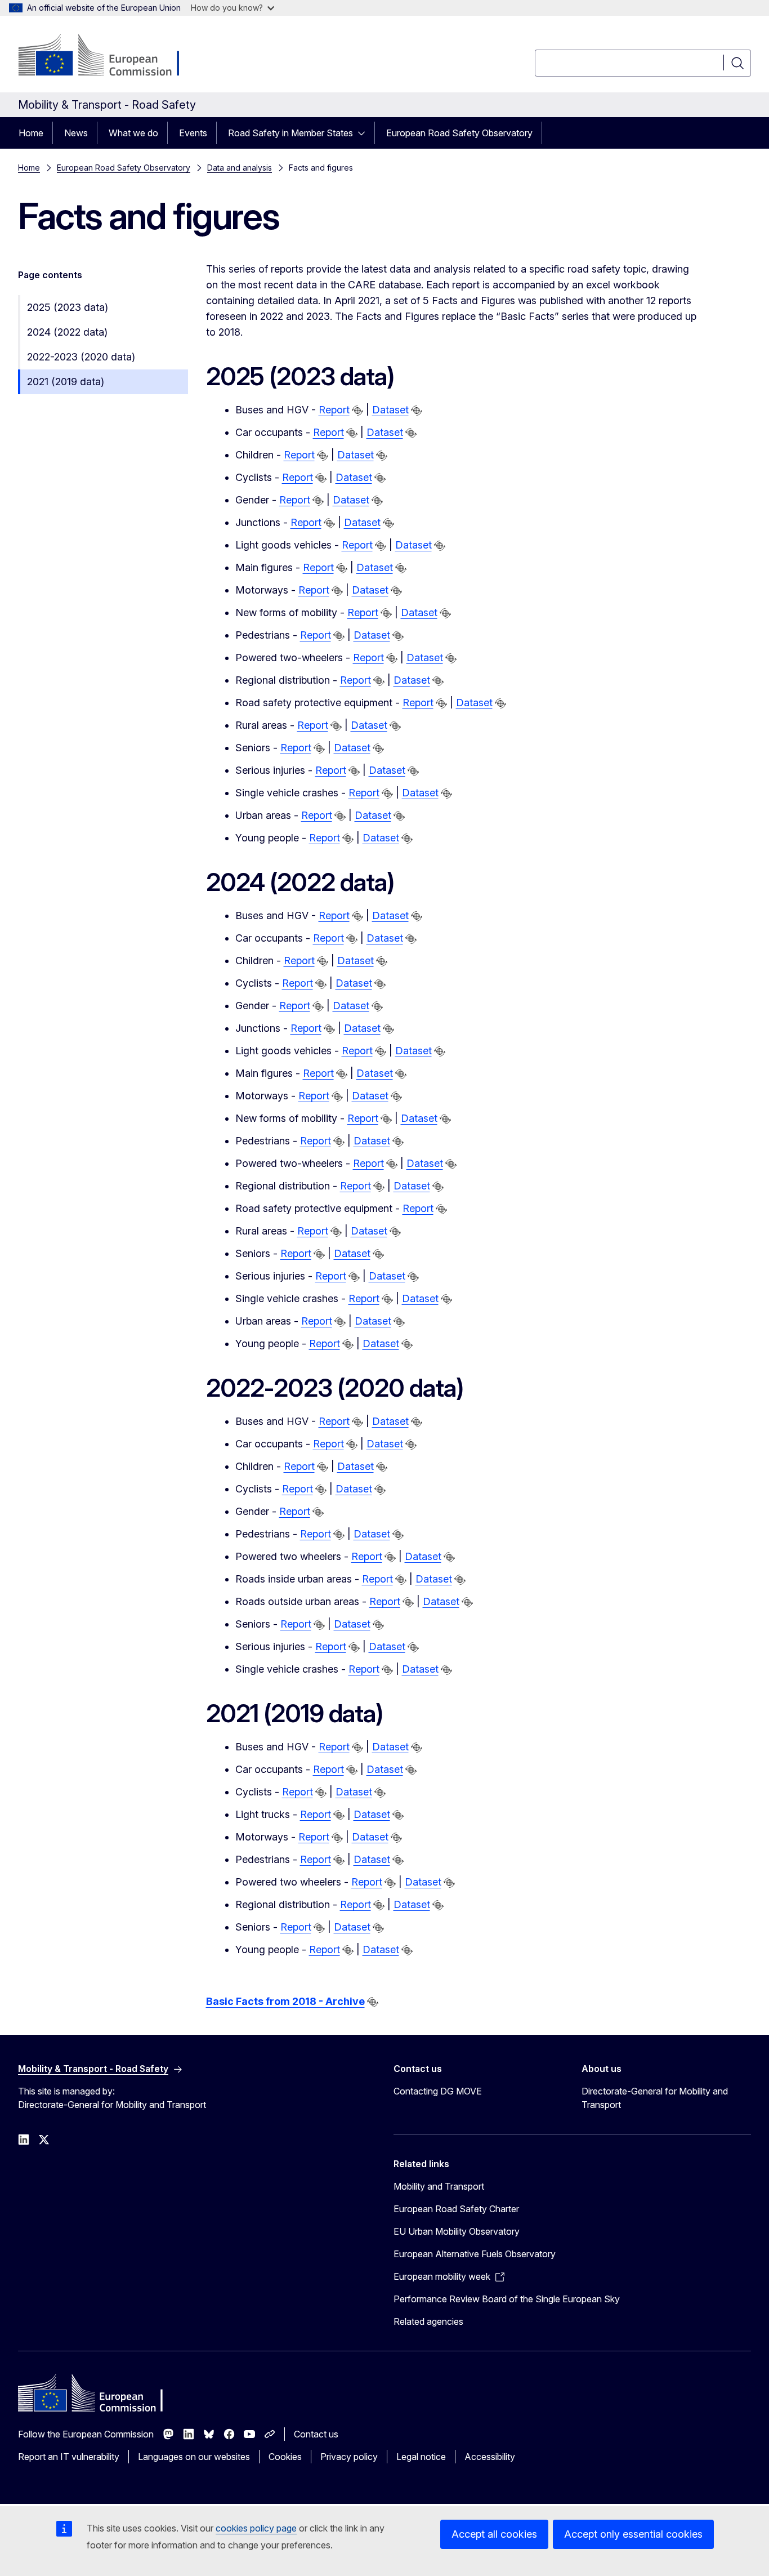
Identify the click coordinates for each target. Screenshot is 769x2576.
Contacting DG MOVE (438, 2091)
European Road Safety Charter (456, 2209)
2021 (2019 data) (66, 382)
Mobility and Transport (439, 2186)
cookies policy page (256, 2528)
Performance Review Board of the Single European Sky (507, 2299)
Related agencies (428, 2321)
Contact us (316, 2434)
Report (334, 410)
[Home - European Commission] (109, 56)
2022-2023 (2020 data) (81, 357)
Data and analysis (240, 168)
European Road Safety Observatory (459, 133)
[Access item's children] (365, 133)
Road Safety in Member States (290, 133)
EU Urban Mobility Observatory (457, 2231)
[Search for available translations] (357, 411)
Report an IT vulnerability (69, 2457)
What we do (133, 133)
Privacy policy (349, 2457)
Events (193, 133)
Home (31, 133)
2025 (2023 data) (68, 307)
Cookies (285, 2457)
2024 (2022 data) (67, 332)
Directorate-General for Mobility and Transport (655, 2098)
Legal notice (421, 2457)
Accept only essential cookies (633, 2534)
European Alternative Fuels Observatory (475, 2254)
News (76, 133)
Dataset (390, 410)
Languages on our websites (194, 2457)
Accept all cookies (494, 2534)
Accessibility (490, 2457)
